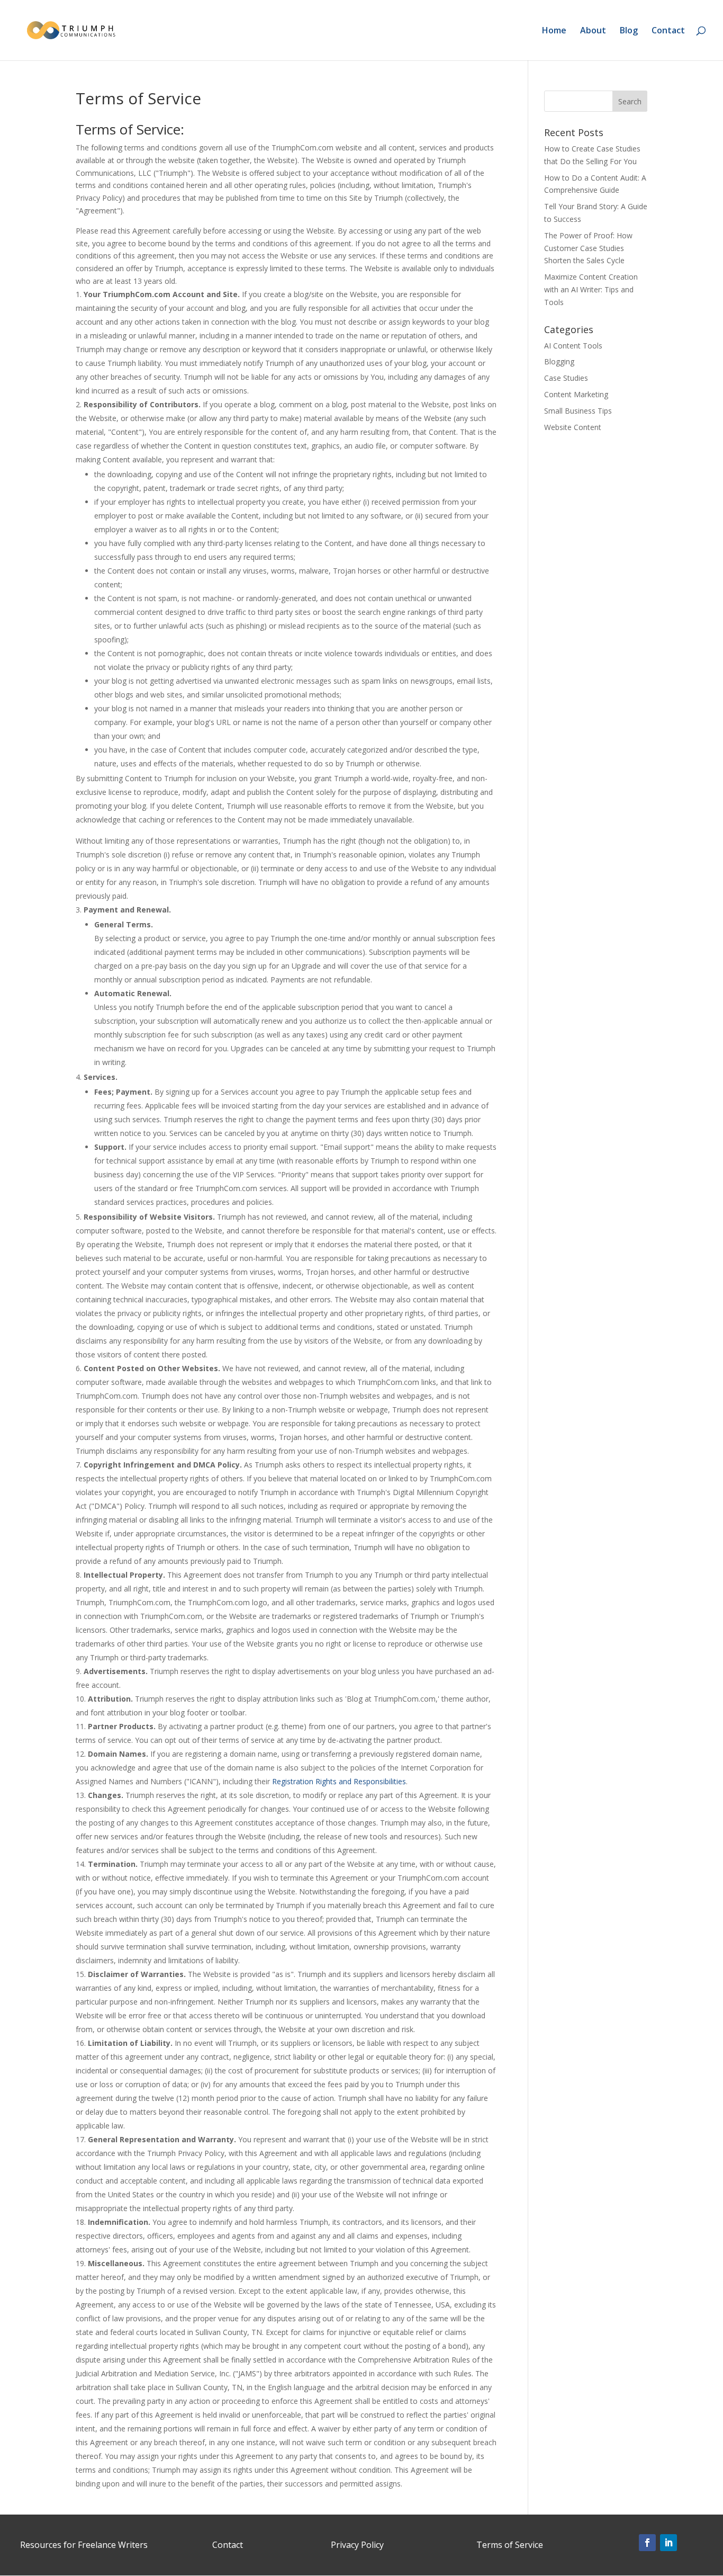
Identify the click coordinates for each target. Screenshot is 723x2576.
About (593, 31)
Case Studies (566, 378)
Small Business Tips (578, 411)
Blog (629, 31)
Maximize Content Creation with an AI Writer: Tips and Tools (591, 289)
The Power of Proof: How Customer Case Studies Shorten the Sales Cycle (588, 248)
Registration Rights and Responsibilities (339, 1781)
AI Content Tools (573, 346)
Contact (668, 31)
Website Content (573, 427)
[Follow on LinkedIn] (668, 2543)
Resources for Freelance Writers (84, 2545)
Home (554, 31)
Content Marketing (576, 394)
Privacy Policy (357, 2545)
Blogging (559, 361)
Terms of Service (510, 2545)
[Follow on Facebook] (647, 2543)
